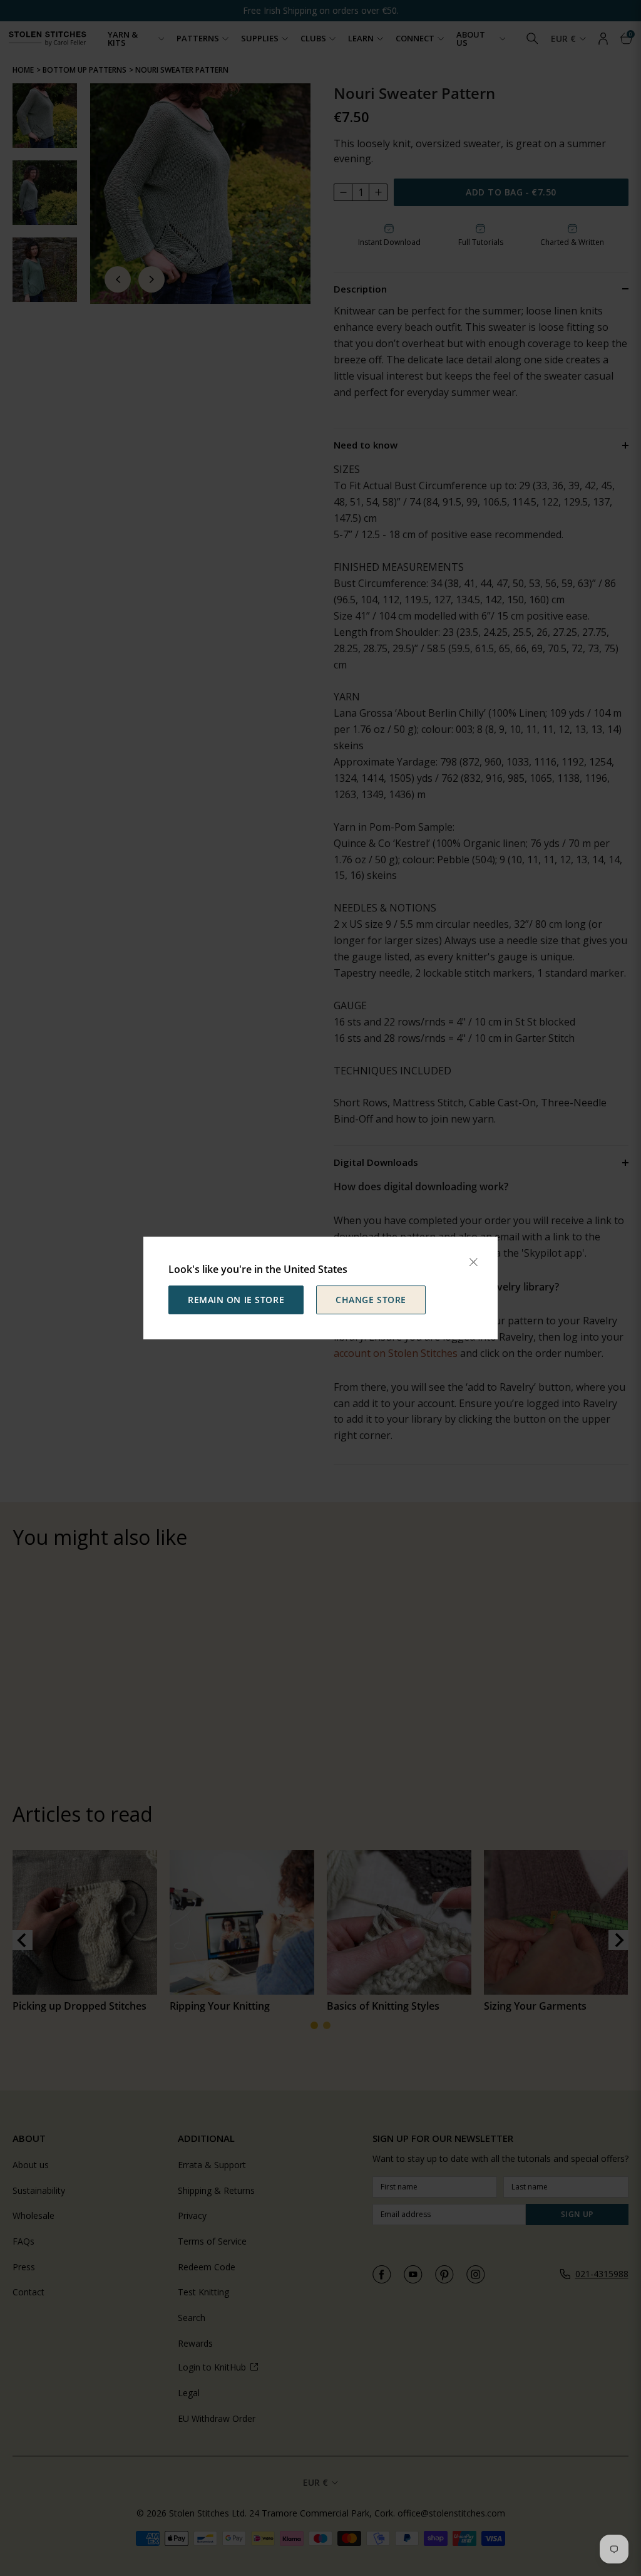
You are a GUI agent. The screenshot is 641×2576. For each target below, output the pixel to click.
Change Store (371, 1300)
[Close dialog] (473, 1262)
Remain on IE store (236, 1300)
